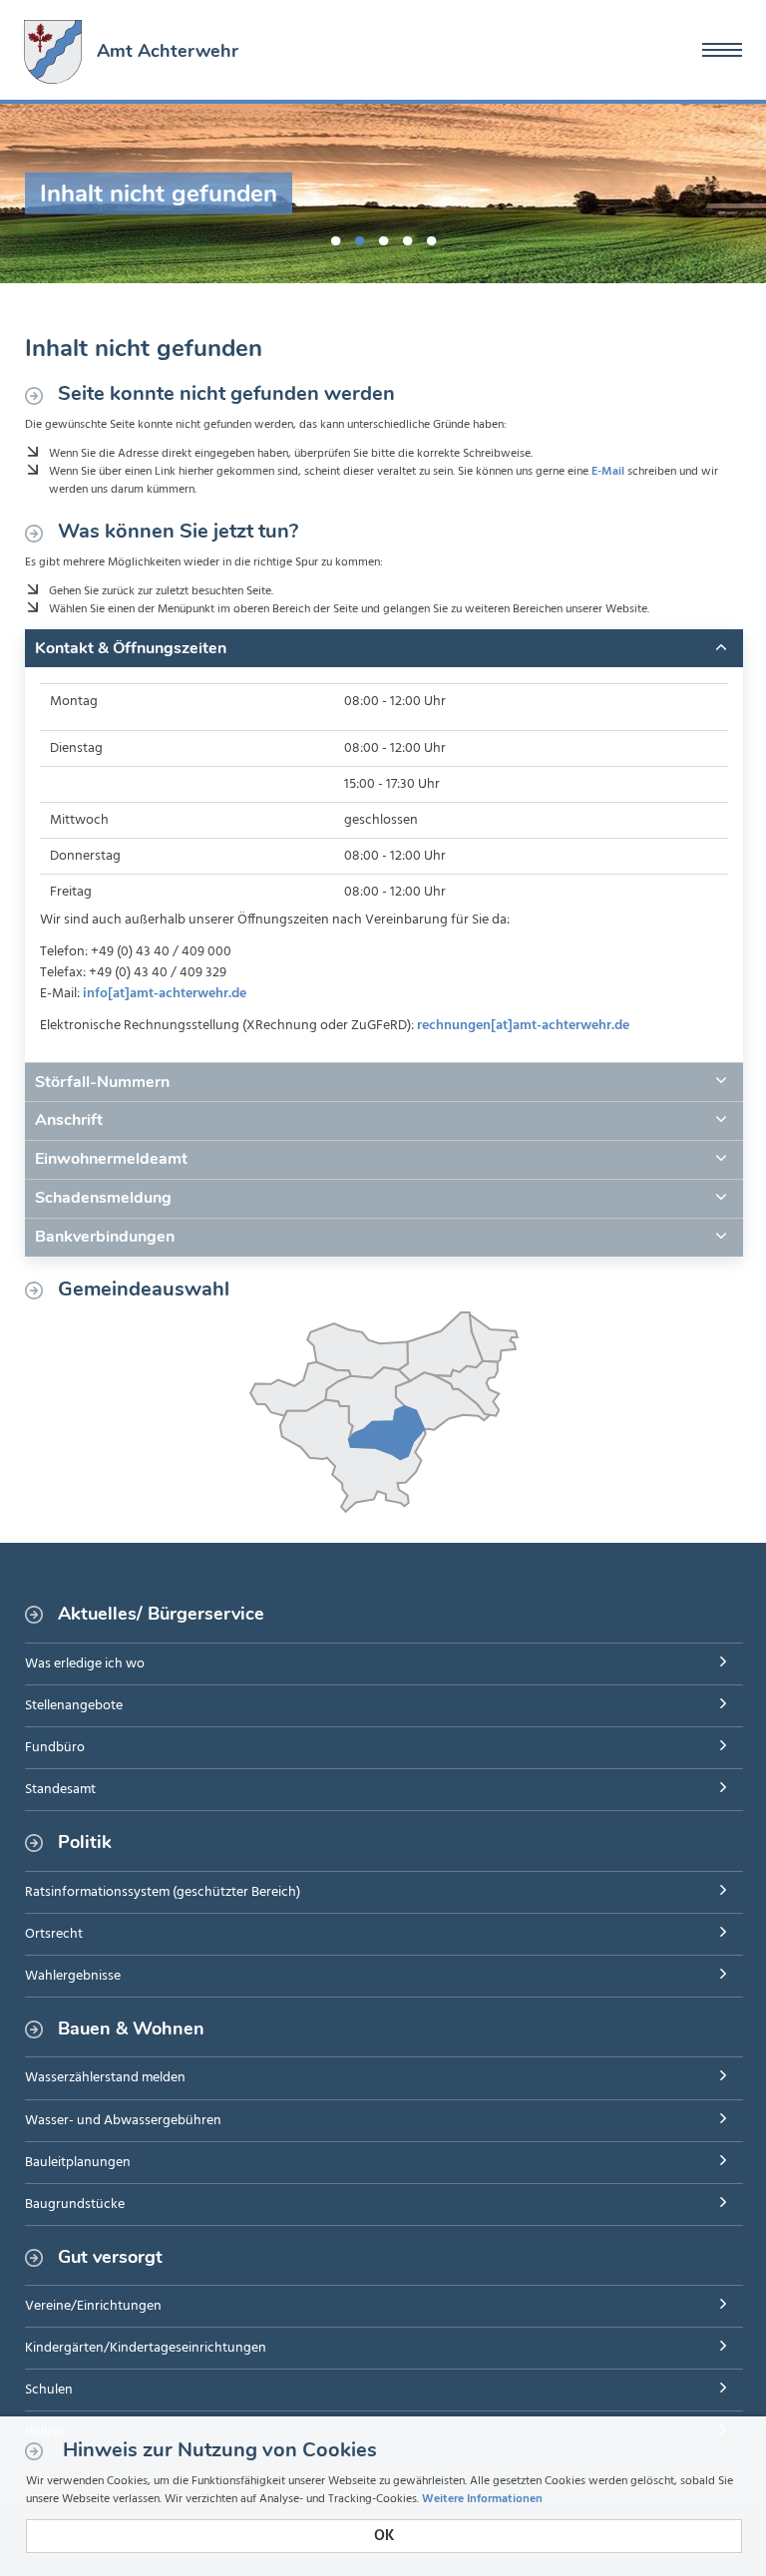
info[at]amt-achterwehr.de (165, 994)
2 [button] (359, 237)
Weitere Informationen (482, 2499)
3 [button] (383, 237)
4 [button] (407, 237)
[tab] (384, 648)
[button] (384, 648)
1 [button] (335, 237)
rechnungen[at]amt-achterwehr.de (523, 1026)
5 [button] (431, 237)
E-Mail (608, 472)
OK (384, 2536)
